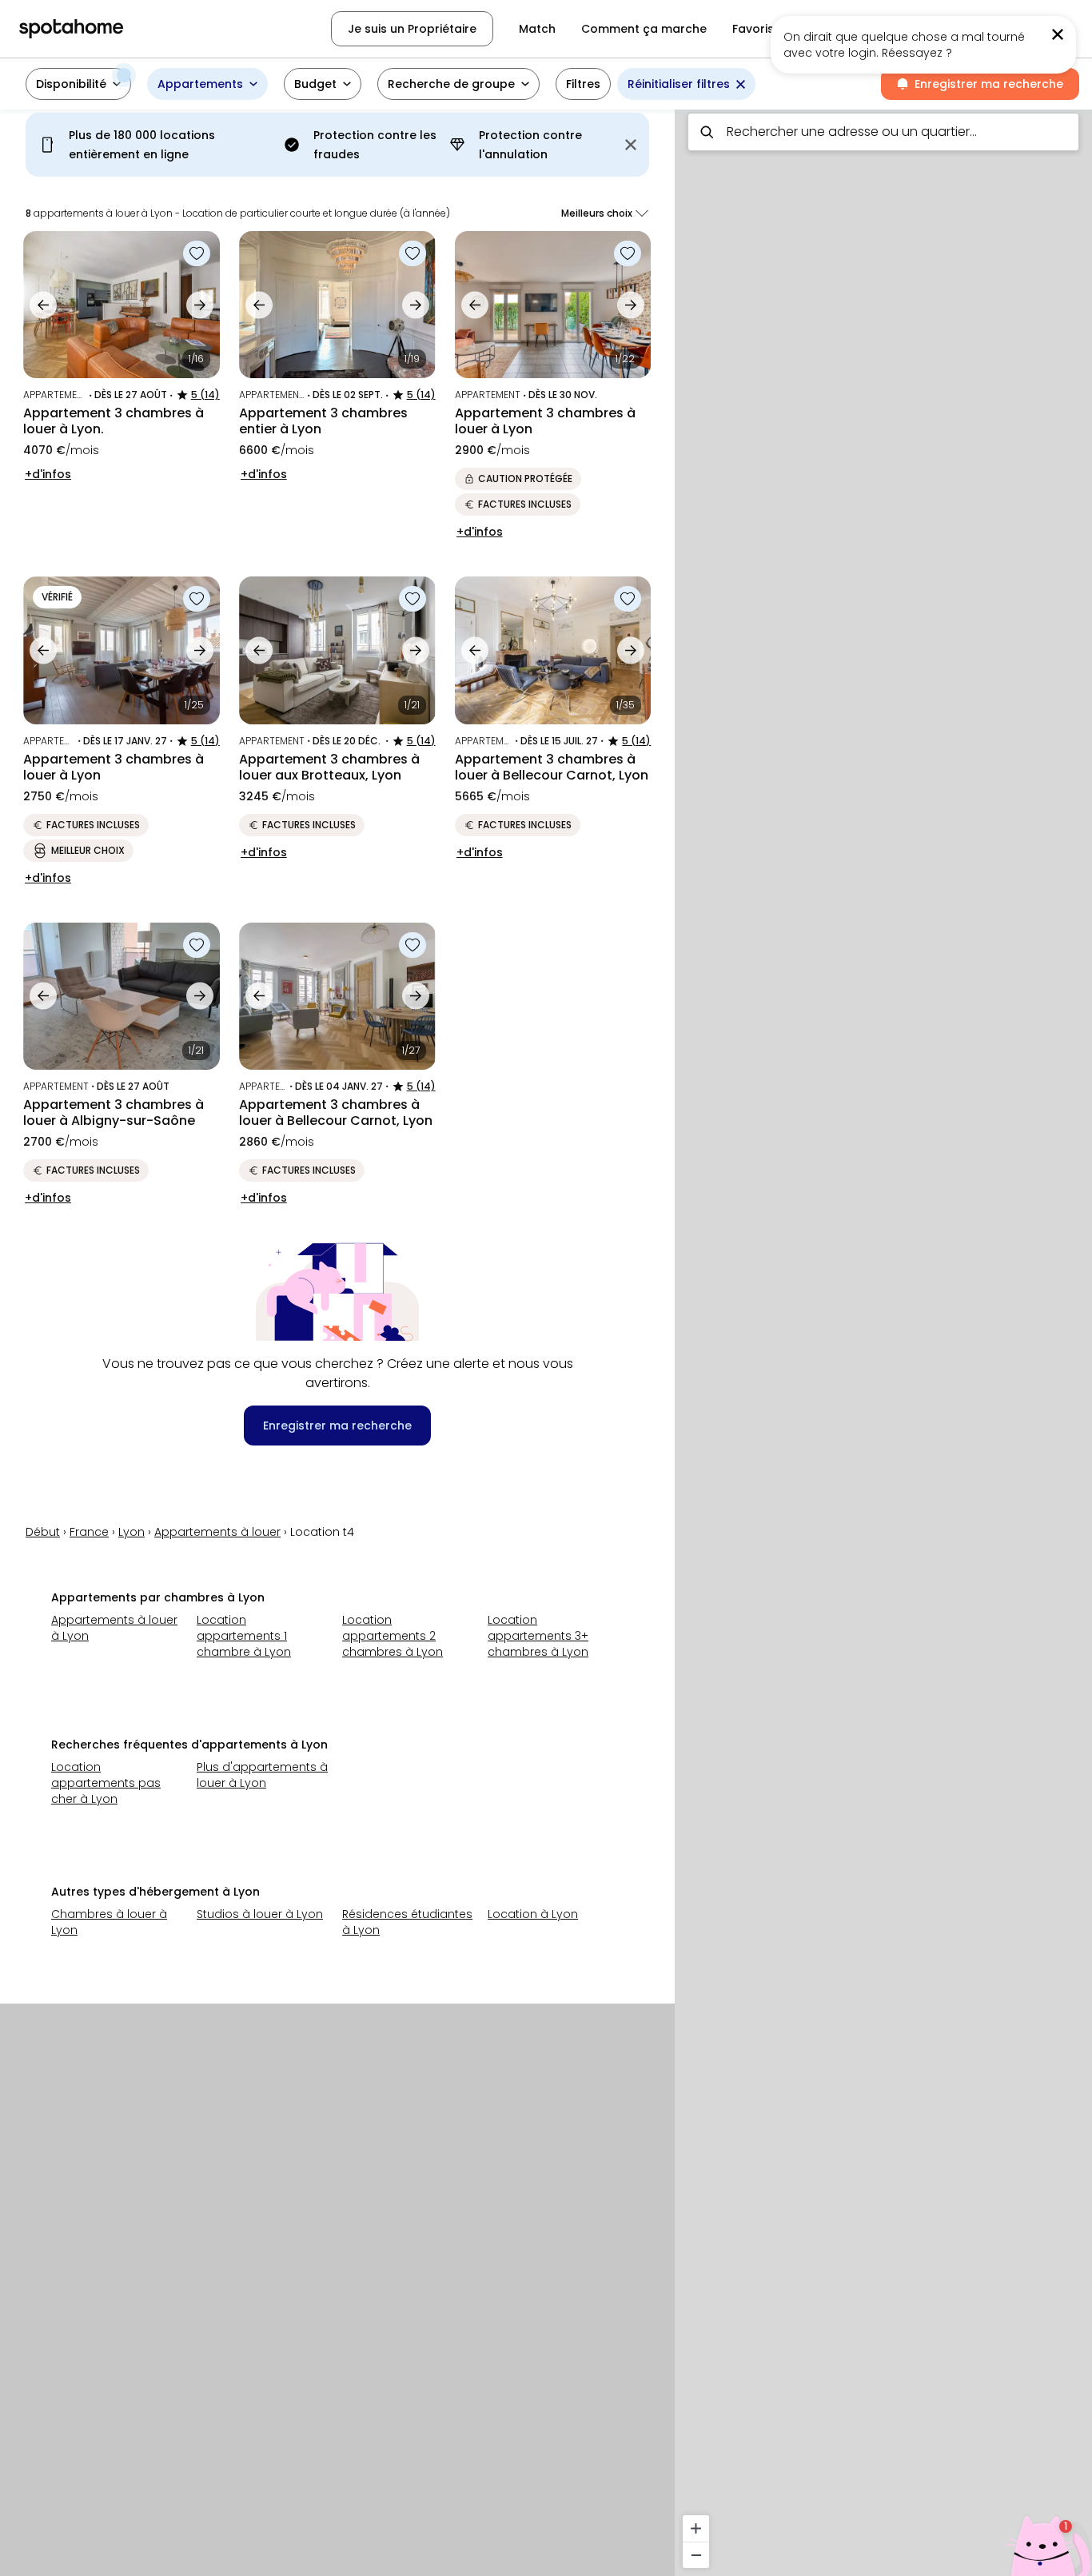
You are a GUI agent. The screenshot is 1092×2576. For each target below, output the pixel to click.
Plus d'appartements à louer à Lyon (262, 1775)
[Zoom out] (696, 2555)
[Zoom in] (696, 2528)
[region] (883, 1338)
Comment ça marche (644, 29)
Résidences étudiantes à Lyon (407, 1922)
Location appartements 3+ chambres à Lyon (538, 1636)
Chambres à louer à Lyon (109, 1922)
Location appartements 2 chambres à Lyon (393, 1636)
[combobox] (883, 132)
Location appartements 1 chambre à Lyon (244, 1636)
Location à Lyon (533, 1914)
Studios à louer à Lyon (260, 1914)
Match (537, 29)
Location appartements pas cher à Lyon (106, 1783)
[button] (78, 84)
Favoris (753, 29)
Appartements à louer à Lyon (114, 1628)
